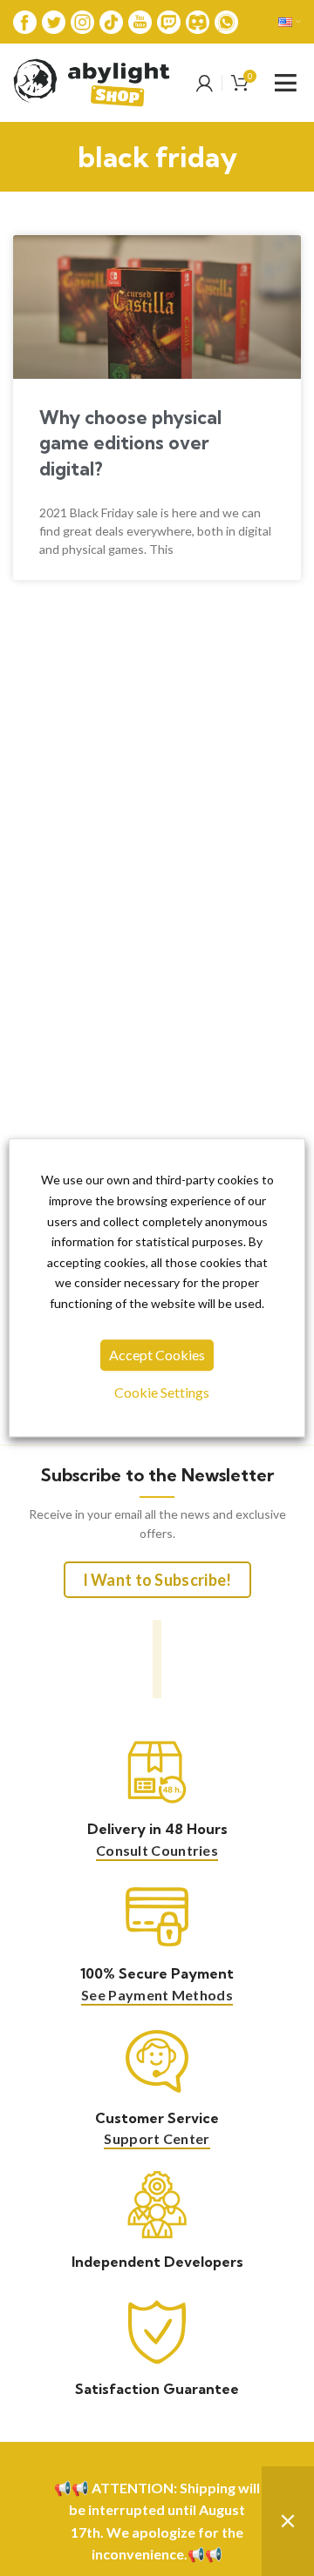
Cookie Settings (162, 1393)
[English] (290, 22)
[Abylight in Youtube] (140, 20)
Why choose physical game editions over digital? (130, 443)
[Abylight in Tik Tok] (111, 20)
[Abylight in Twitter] (54, 20)
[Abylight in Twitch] (169, 20)
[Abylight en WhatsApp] (226, 20)
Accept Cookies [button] (157, 1355)
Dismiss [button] (288, 2521)
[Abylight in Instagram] (82, 20)
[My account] (205, 83)
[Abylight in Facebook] (25, 20)
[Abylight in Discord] (198, 20)
